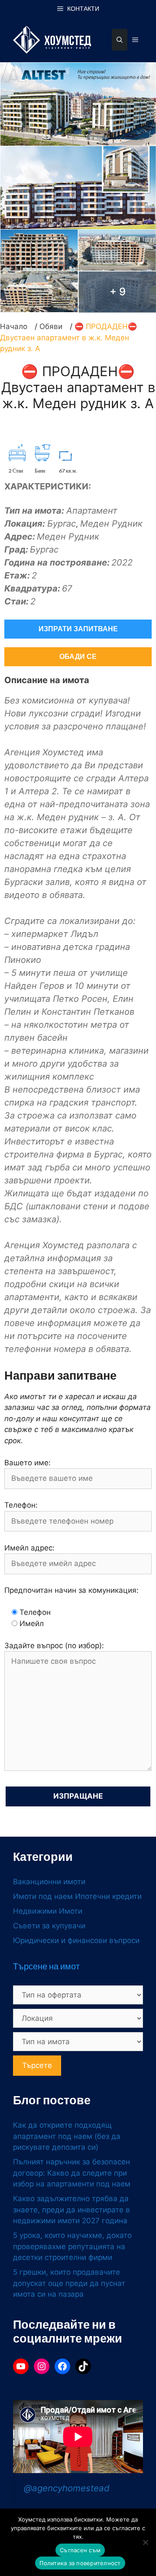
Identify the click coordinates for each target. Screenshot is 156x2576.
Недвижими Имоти (48, 1911)
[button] (120, 40)
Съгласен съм (80, 2550)
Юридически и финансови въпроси (76, 1940)
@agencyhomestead (67, 2488)
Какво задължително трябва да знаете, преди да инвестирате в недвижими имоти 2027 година (71, 2210)
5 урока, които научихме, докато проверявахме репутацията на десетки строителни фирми (72, 2246)
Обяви (51, 326)
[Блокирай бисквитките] (145, 2542)
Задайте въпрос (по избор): (54, 1646)
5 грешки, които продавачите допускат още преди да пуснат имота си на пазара (69, 2283)
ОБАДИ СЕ (78, 657)
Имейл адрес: (29, 1548)
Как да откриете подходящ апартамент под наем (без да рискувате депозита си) (67, 2136)
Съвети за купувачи (49, 1926)
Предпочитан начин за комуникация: (71, 1590)
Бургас (62, 524)
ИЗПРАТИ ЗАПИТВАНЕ (78, 629)
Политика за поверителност (80, 2563)
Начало (14, 326)
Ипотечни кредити (108, 1896)
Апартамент (92, 511)
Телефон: (21, 1505)
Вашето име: (28, 1463)
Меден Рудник (111, 524)
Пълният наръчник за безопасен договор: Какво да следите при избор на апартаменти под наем (72, 2173)
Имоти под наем (43, 1896)
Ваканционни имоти (49, 1882)
